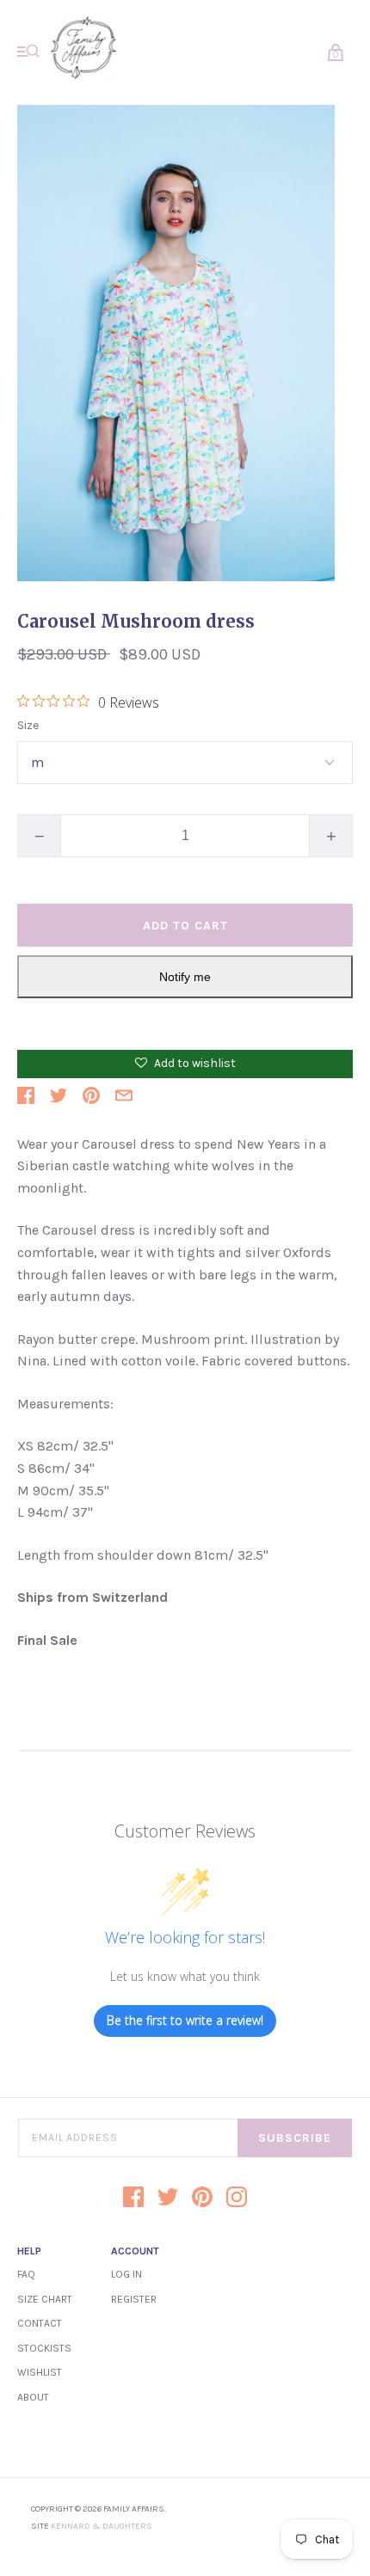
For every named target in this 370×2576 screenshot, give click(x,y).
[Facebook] (133, 2199)
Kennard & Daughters (102, 2526)
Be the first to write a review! (185, 2020)
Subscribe (295, 2138)
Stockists (44, 2348)
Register (134, 2299)
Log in (126, 2274)
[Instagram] (237, 2199)
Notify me (185, 977)
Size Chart (45, 2299)
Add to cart (185, 926)
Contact (40, 2323)
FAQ (26, 2274)
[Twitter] (168, 2199)
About (33, 2397)
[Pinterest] (202, 2199)
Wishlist (40, 2372)
